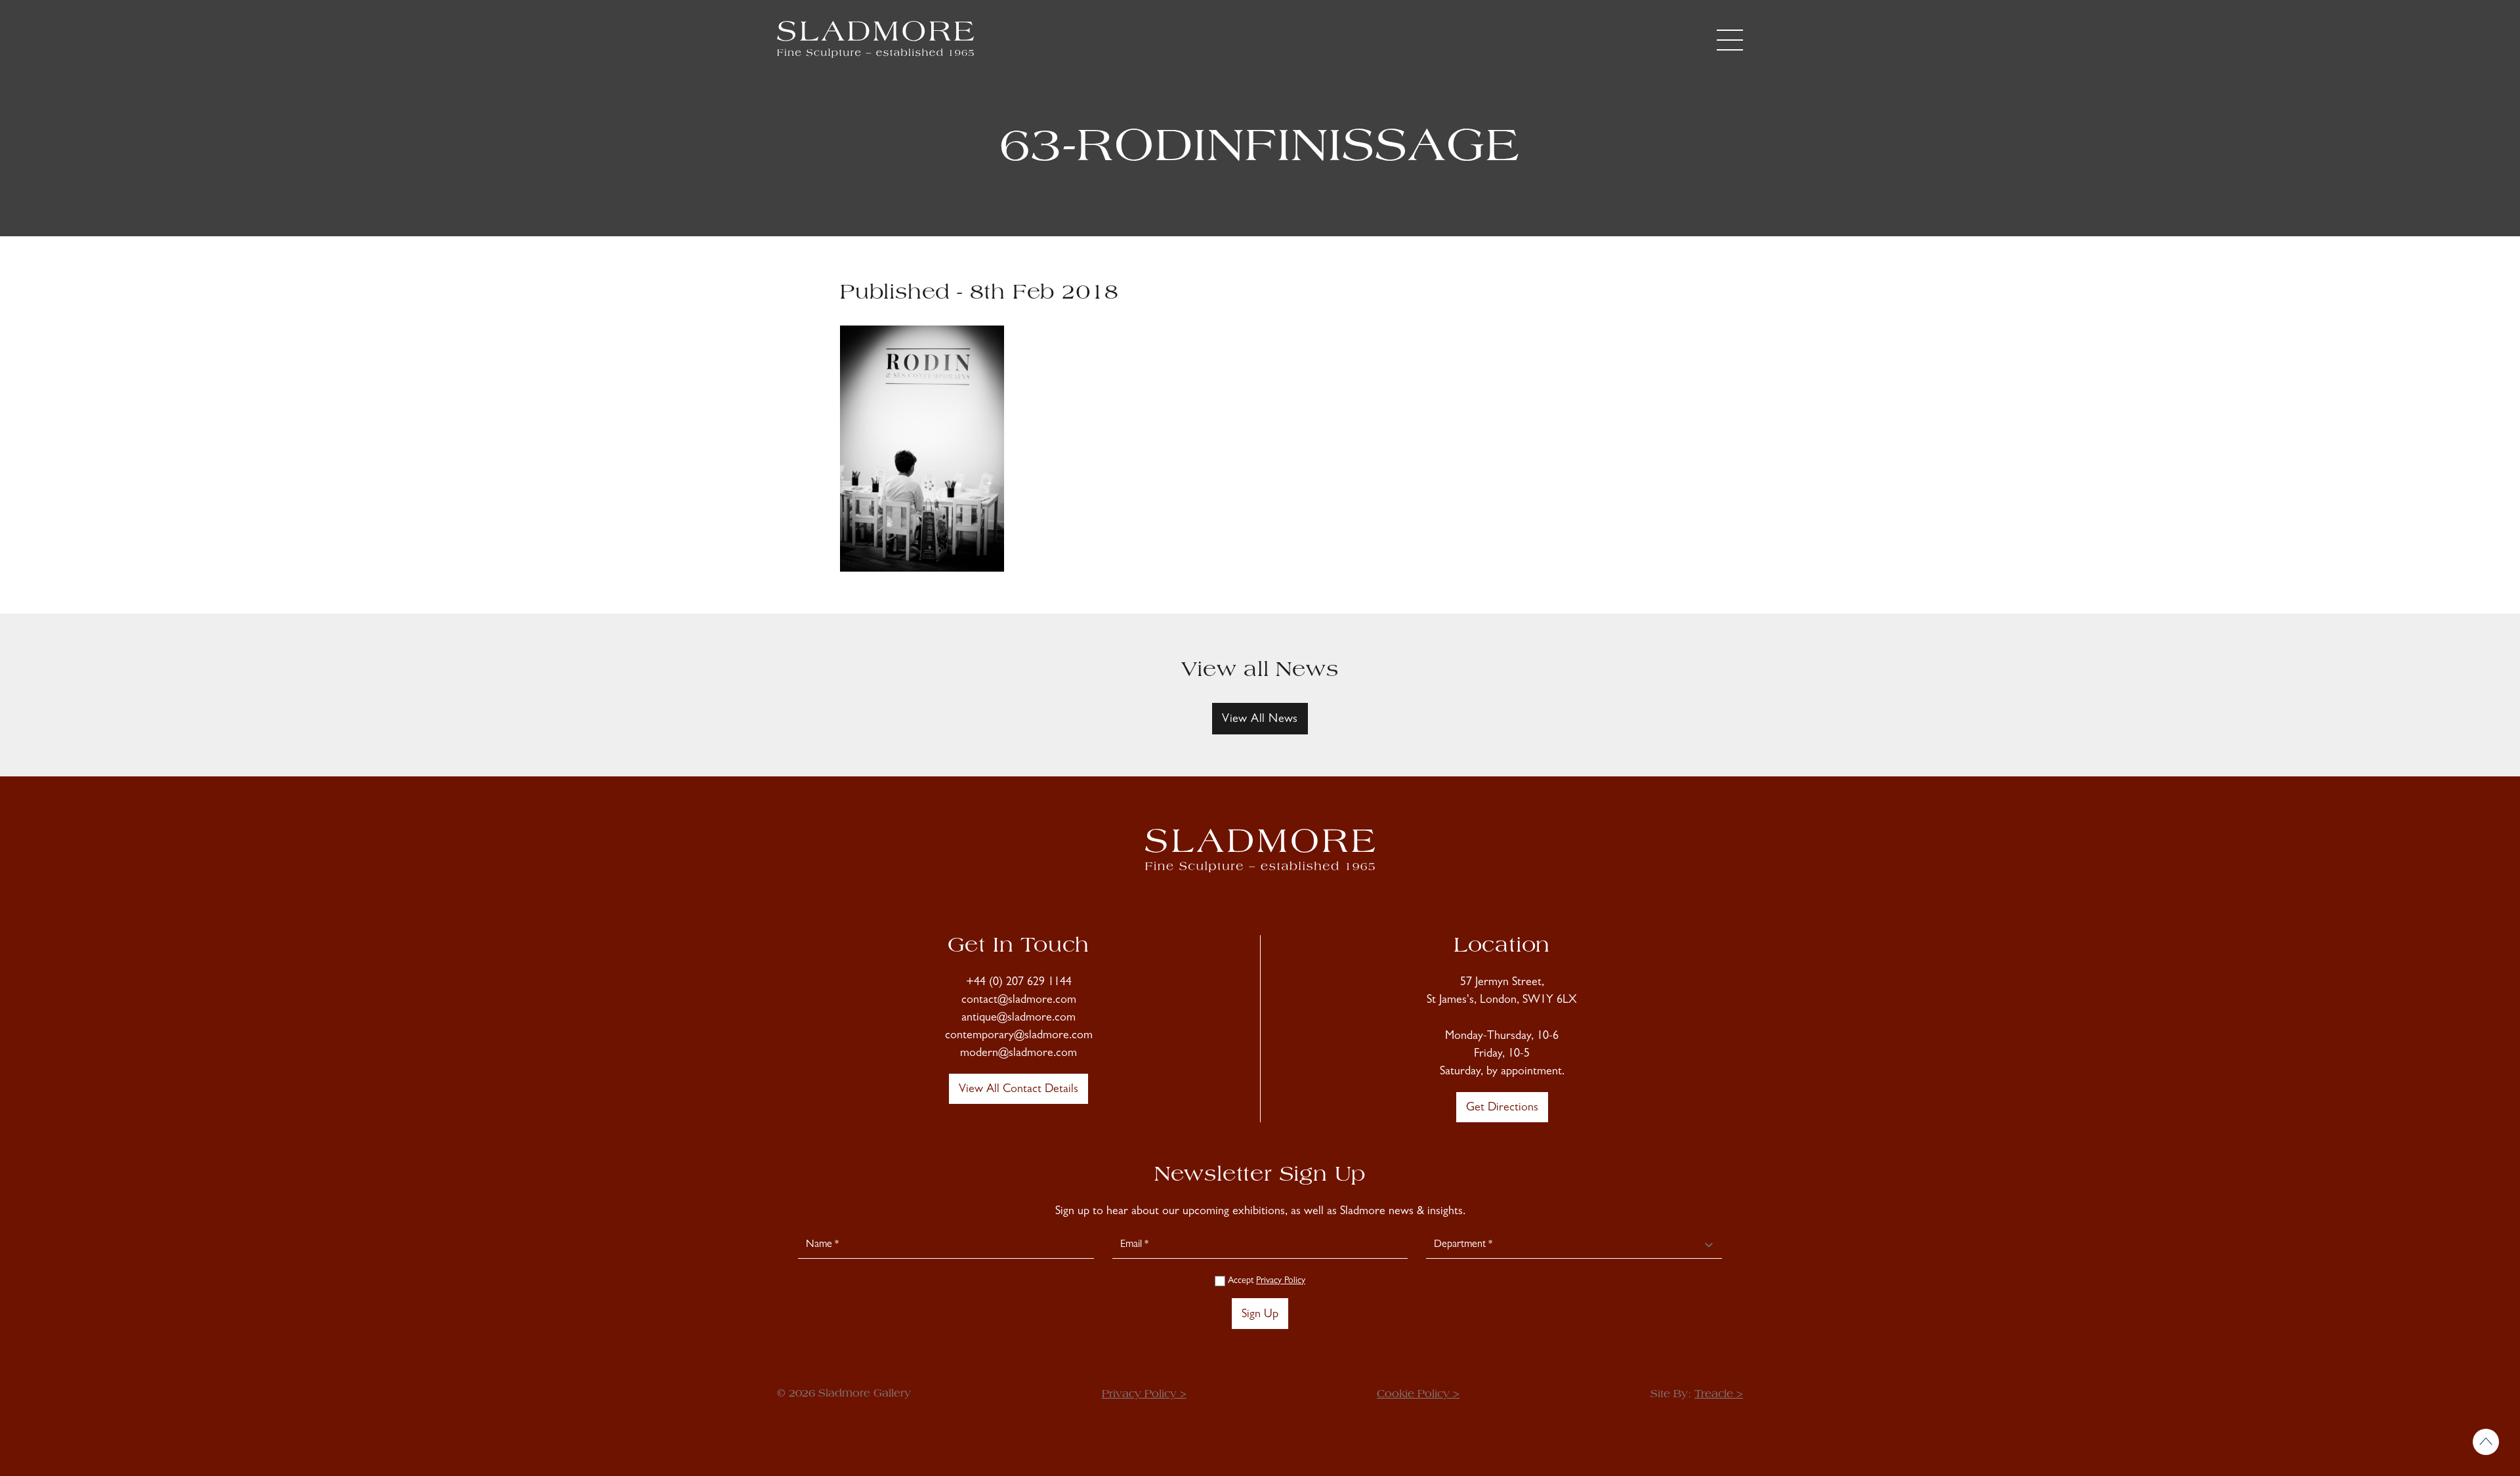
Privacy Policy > (1144, 1395)
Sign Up (1260, 1315)
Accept (1265, 1281)
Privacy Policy (1281, 1281)
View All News (1260, 720)
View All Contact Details (1018, 1090)
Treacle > (1719, 1395)
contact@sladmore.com (1019, 1001)
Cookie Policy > (1418, 1395)
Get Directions (1502, 1108)
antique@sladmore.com (1018, 1019)
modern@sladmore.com (1018, 1054)
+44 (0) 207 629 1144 (1019, 983)
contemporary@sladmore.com (1019, 1036)
